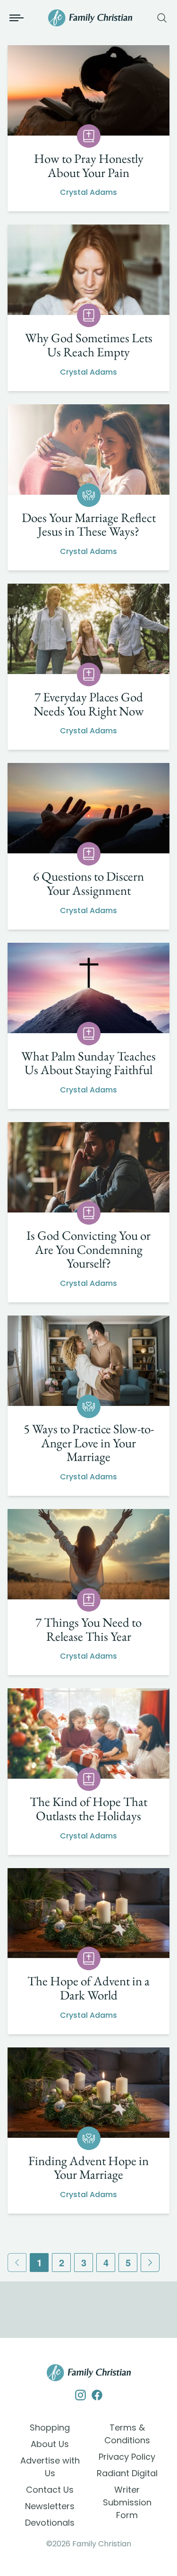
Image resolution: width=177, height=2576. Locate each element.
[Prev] (17, 2263)
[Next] (150, 2263)
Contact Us (50, 2490)
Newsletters (50, 2506)
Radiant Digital (127, 2473)
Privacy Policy (127, 2457)
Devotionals (50, 2523)
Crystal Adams (88, 192)
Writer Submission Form (127, 2502)
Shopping (50, 2428)
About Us (50, 2444)
